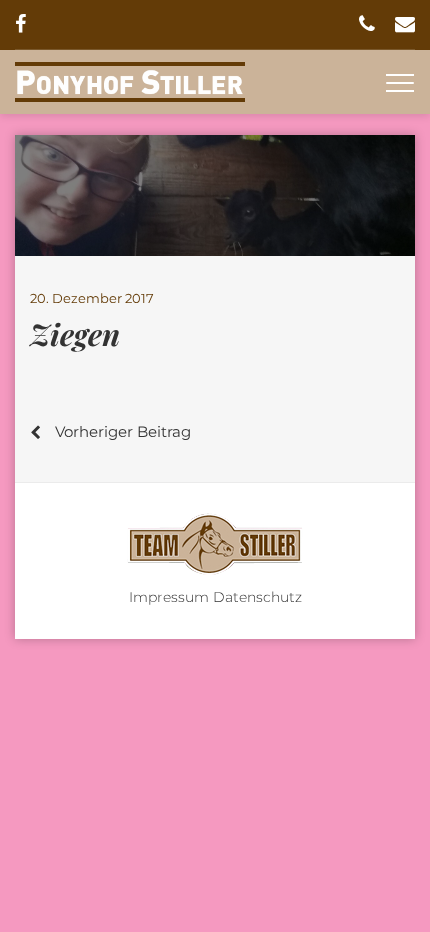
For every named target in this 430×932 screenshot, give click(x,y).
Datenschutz (257, 597)
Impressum (169, 597)
